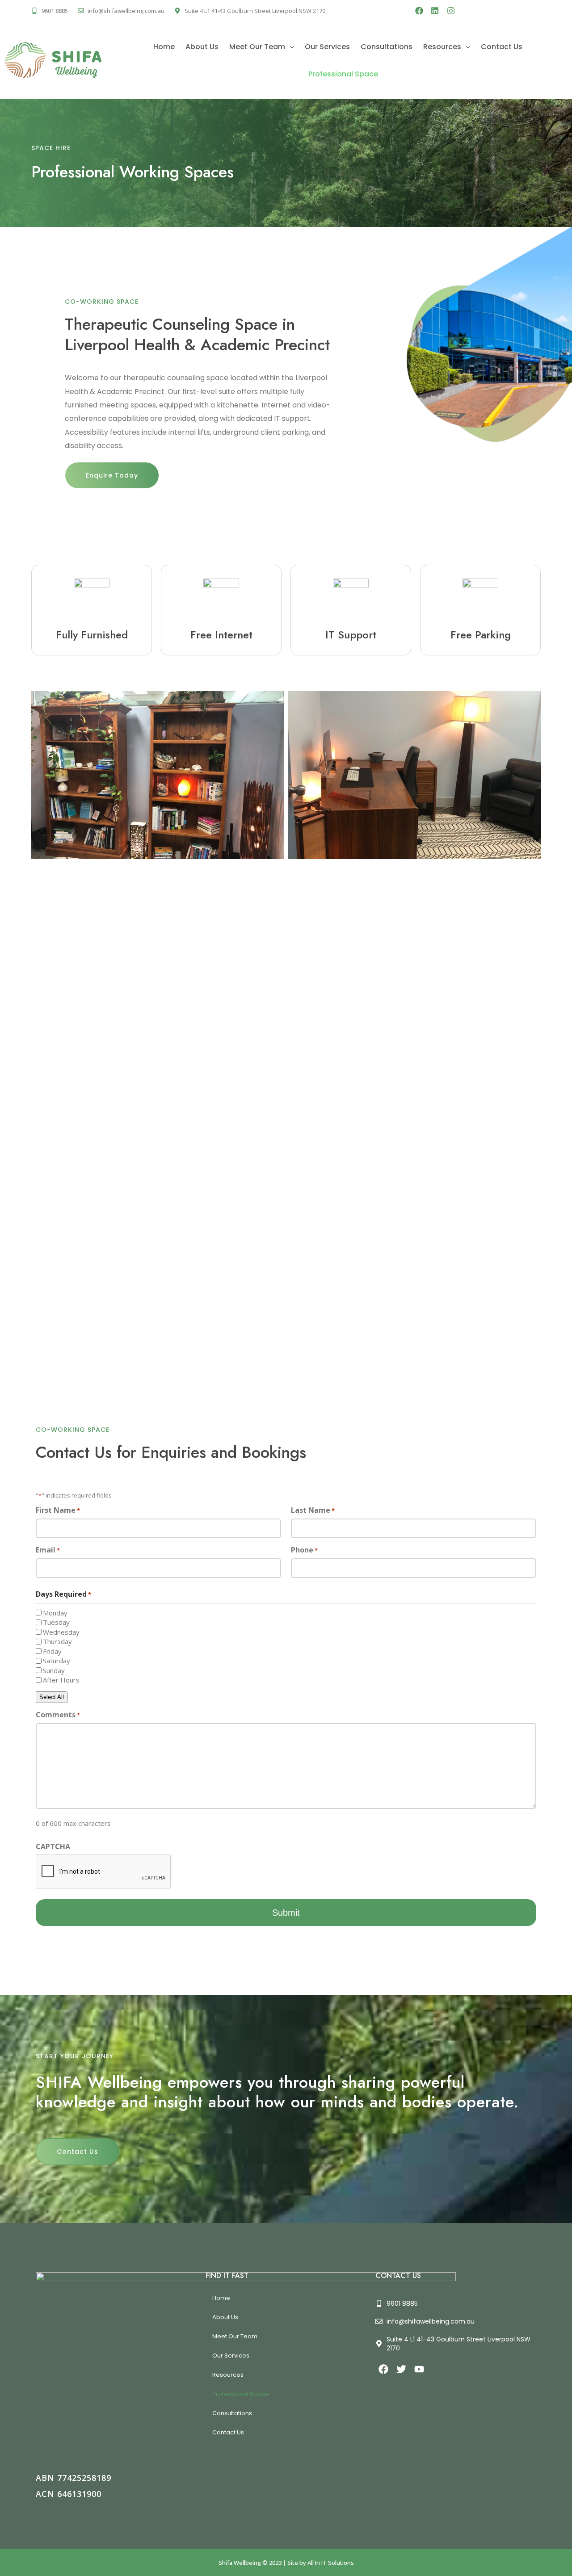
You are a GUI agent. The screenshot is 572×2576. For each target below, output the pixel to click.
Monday (55, 1613)
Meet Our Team (257, 47)
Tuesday (56, 1622)
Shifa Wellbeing (240, 2563)
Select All (52, 1697)
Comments (58, 1715)
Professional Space (343, 74)
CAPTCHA (53, 1846)
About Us (202, 47)
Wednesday (61, 1632)
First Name (58, 1510)
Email (48, 1550)
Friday (52, 1651)
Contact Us (502, 47)
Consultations (387, 47)
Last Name (313, 1510)
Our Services (327, 47)
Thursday (57, 1641)
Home (164, 47)
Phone (304, 1550)
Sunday (54, 1670)
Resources (442, 47)
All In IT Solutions (331, 2563)
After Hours (61, 1680)
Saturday (57, 1661)
